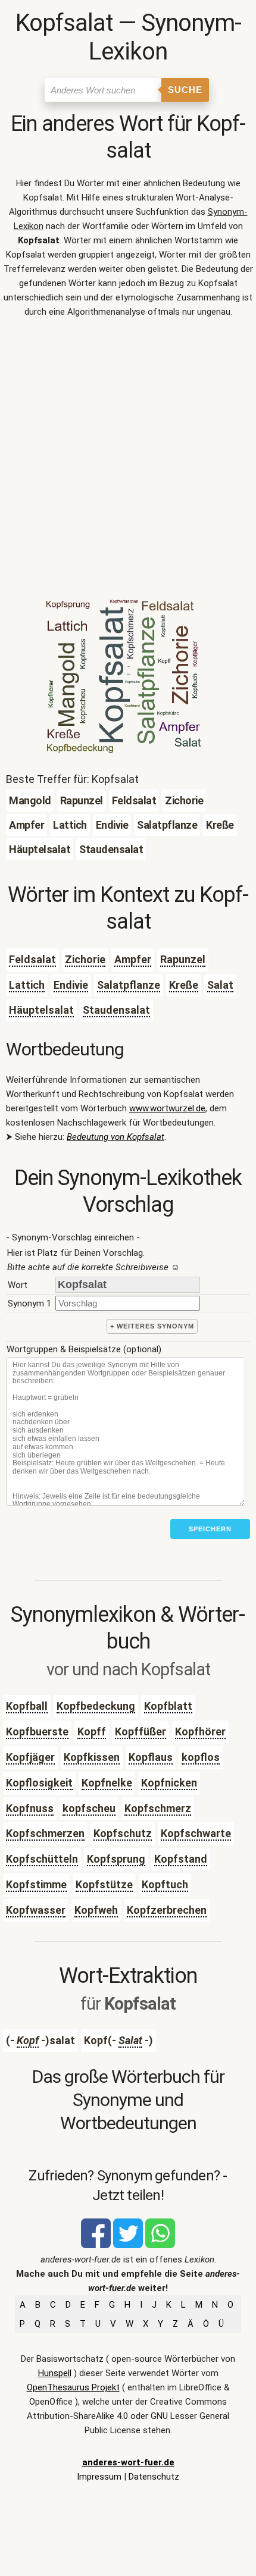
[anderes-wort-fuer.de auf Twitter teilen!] (128, 2245)
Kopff (92, 1732)
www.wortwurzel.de (167, 1108)
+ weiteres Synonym (152, 1326)
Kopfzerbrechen (167, 1910)
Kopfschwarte (196, 1833)
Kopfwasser (36, 1910)
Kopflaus (151, 1757)
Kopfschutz (123, 1833)
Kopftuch (165, 1884)
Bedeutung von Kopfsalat (115, 1137)
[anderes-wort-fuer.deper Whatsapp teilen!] (160, 2245)
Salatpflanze (129, 985)
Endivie (71, 985)
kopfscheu (89, 1808)
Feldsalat (32, 959)
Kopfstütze (104, 1884)
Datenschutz (154, 2477)
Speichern (210, 1529)
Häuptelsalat (41, 1010)
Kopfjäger (30, 1757)
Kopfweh (96, 1910)
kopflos (201, 1757)
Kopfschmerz (158, 1808)
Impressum (99, 2477)
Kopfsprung (116, 1859)
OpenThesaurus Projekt (73, 2387)
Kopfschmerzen (45, 1833)
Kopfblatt (168, 1706)
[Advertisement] (128, 462)
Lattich (27, 985)
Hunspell (55, 2373)
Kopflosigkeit (39, 1783)
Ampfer (133, 959)
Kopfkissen (92, 1757)
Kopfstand (181, 1859)
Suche (185, 90)
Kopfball (27, 1706)
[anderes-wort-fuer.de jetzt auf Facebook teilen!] (96, 2245)
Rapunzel (183, 959)
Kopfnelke (107, 1783)
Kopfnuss (30, 1808)
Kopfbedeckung (96, 1706)
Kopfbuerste (37, 1732)
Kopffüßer (141, 1732)
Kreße (184, 985)
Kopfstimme (36, 1884)
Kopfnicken (169, 1783)
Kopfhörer (200, 1732)
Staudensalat (116, 1010)
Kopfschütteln (42, 1859)
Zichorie (85, 959)
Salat (220, 985)
